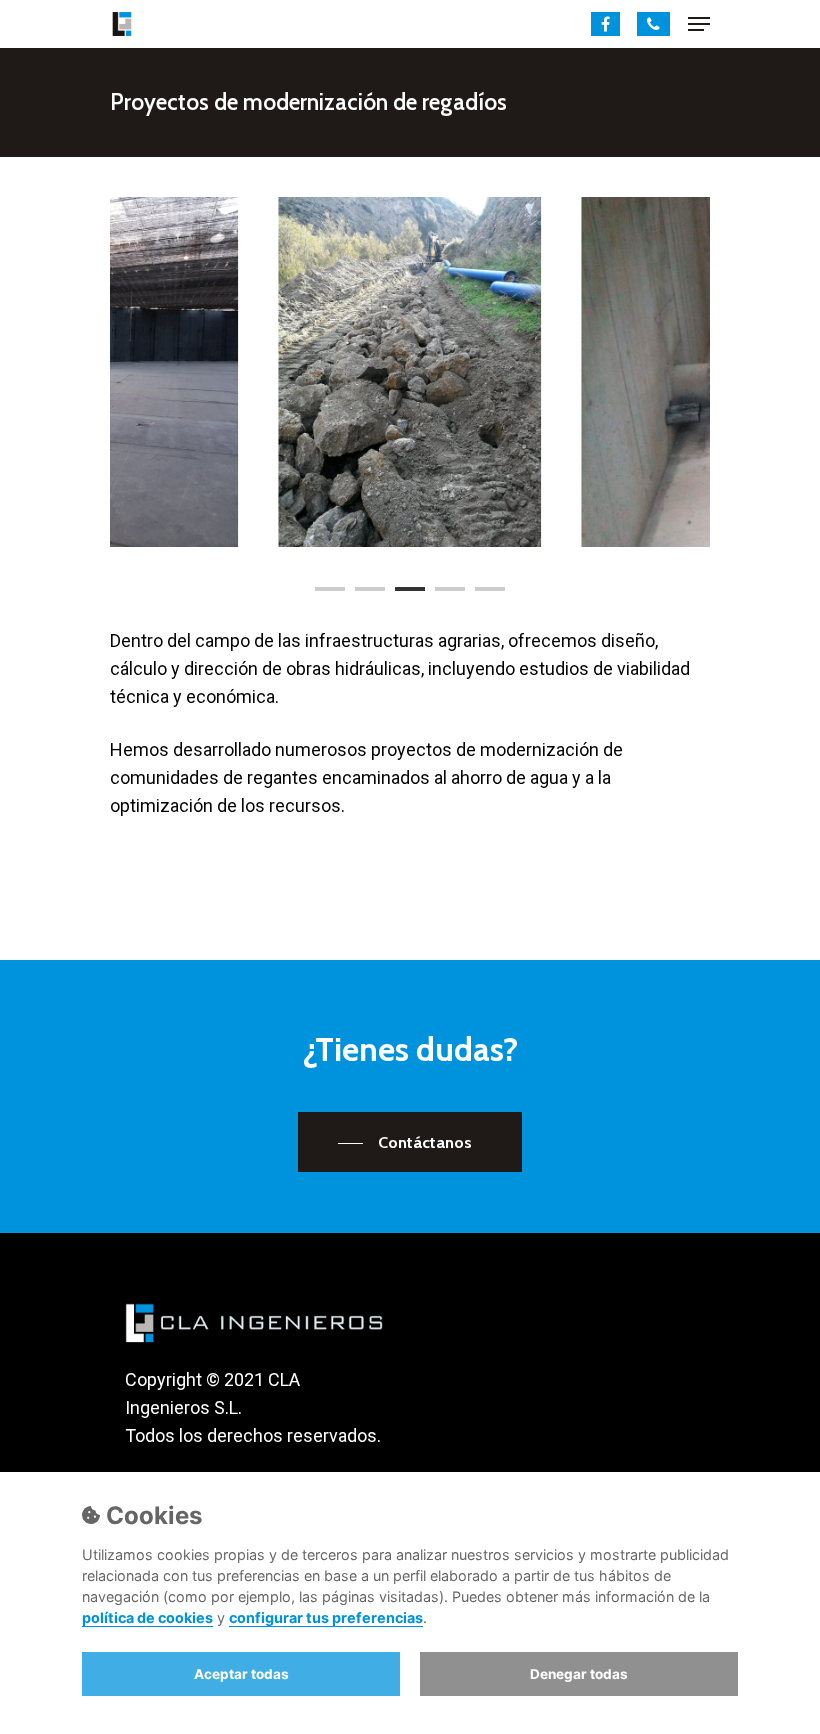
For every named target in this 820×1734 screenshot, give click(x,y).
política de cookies (147, 1617)
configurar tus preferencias (326, 1617)
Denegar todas (579, 1674)
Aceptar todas (241, 1674)
